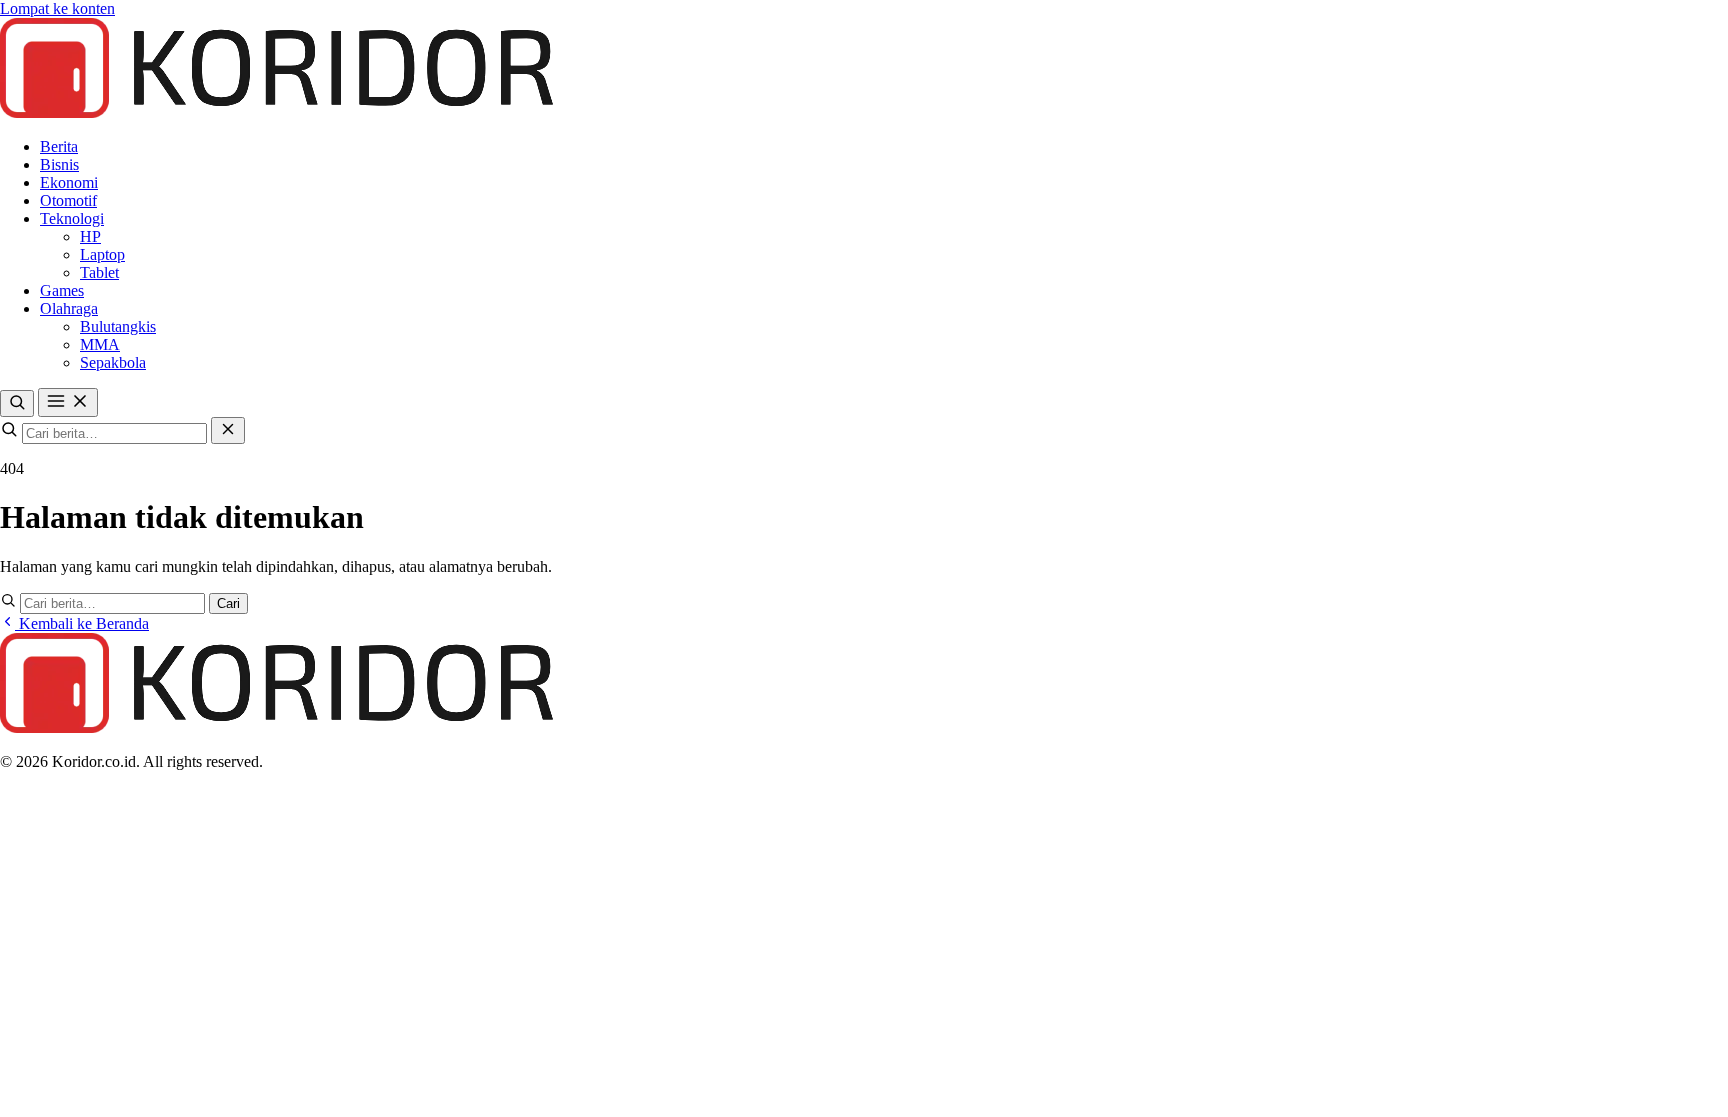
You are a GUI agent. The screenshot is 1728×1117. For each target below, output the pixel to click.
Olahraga (69, 308)
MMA (100, 344)
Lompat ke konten (57, 8)
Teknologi (72, 218)
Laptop (102, 254)
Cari (228, 603)
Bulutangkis (118, 326)
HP (90, 236)
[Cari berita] (17, 403)
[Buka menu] (68, 402)
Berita (59, 146)
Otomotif (68, 200)
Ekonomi (69, 182)
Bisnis (59, 164)
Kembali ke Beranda (82, 623)
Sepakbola (113, 362)
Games (62, 290)
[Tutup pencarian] (228, 430)
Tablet (99, 272)
